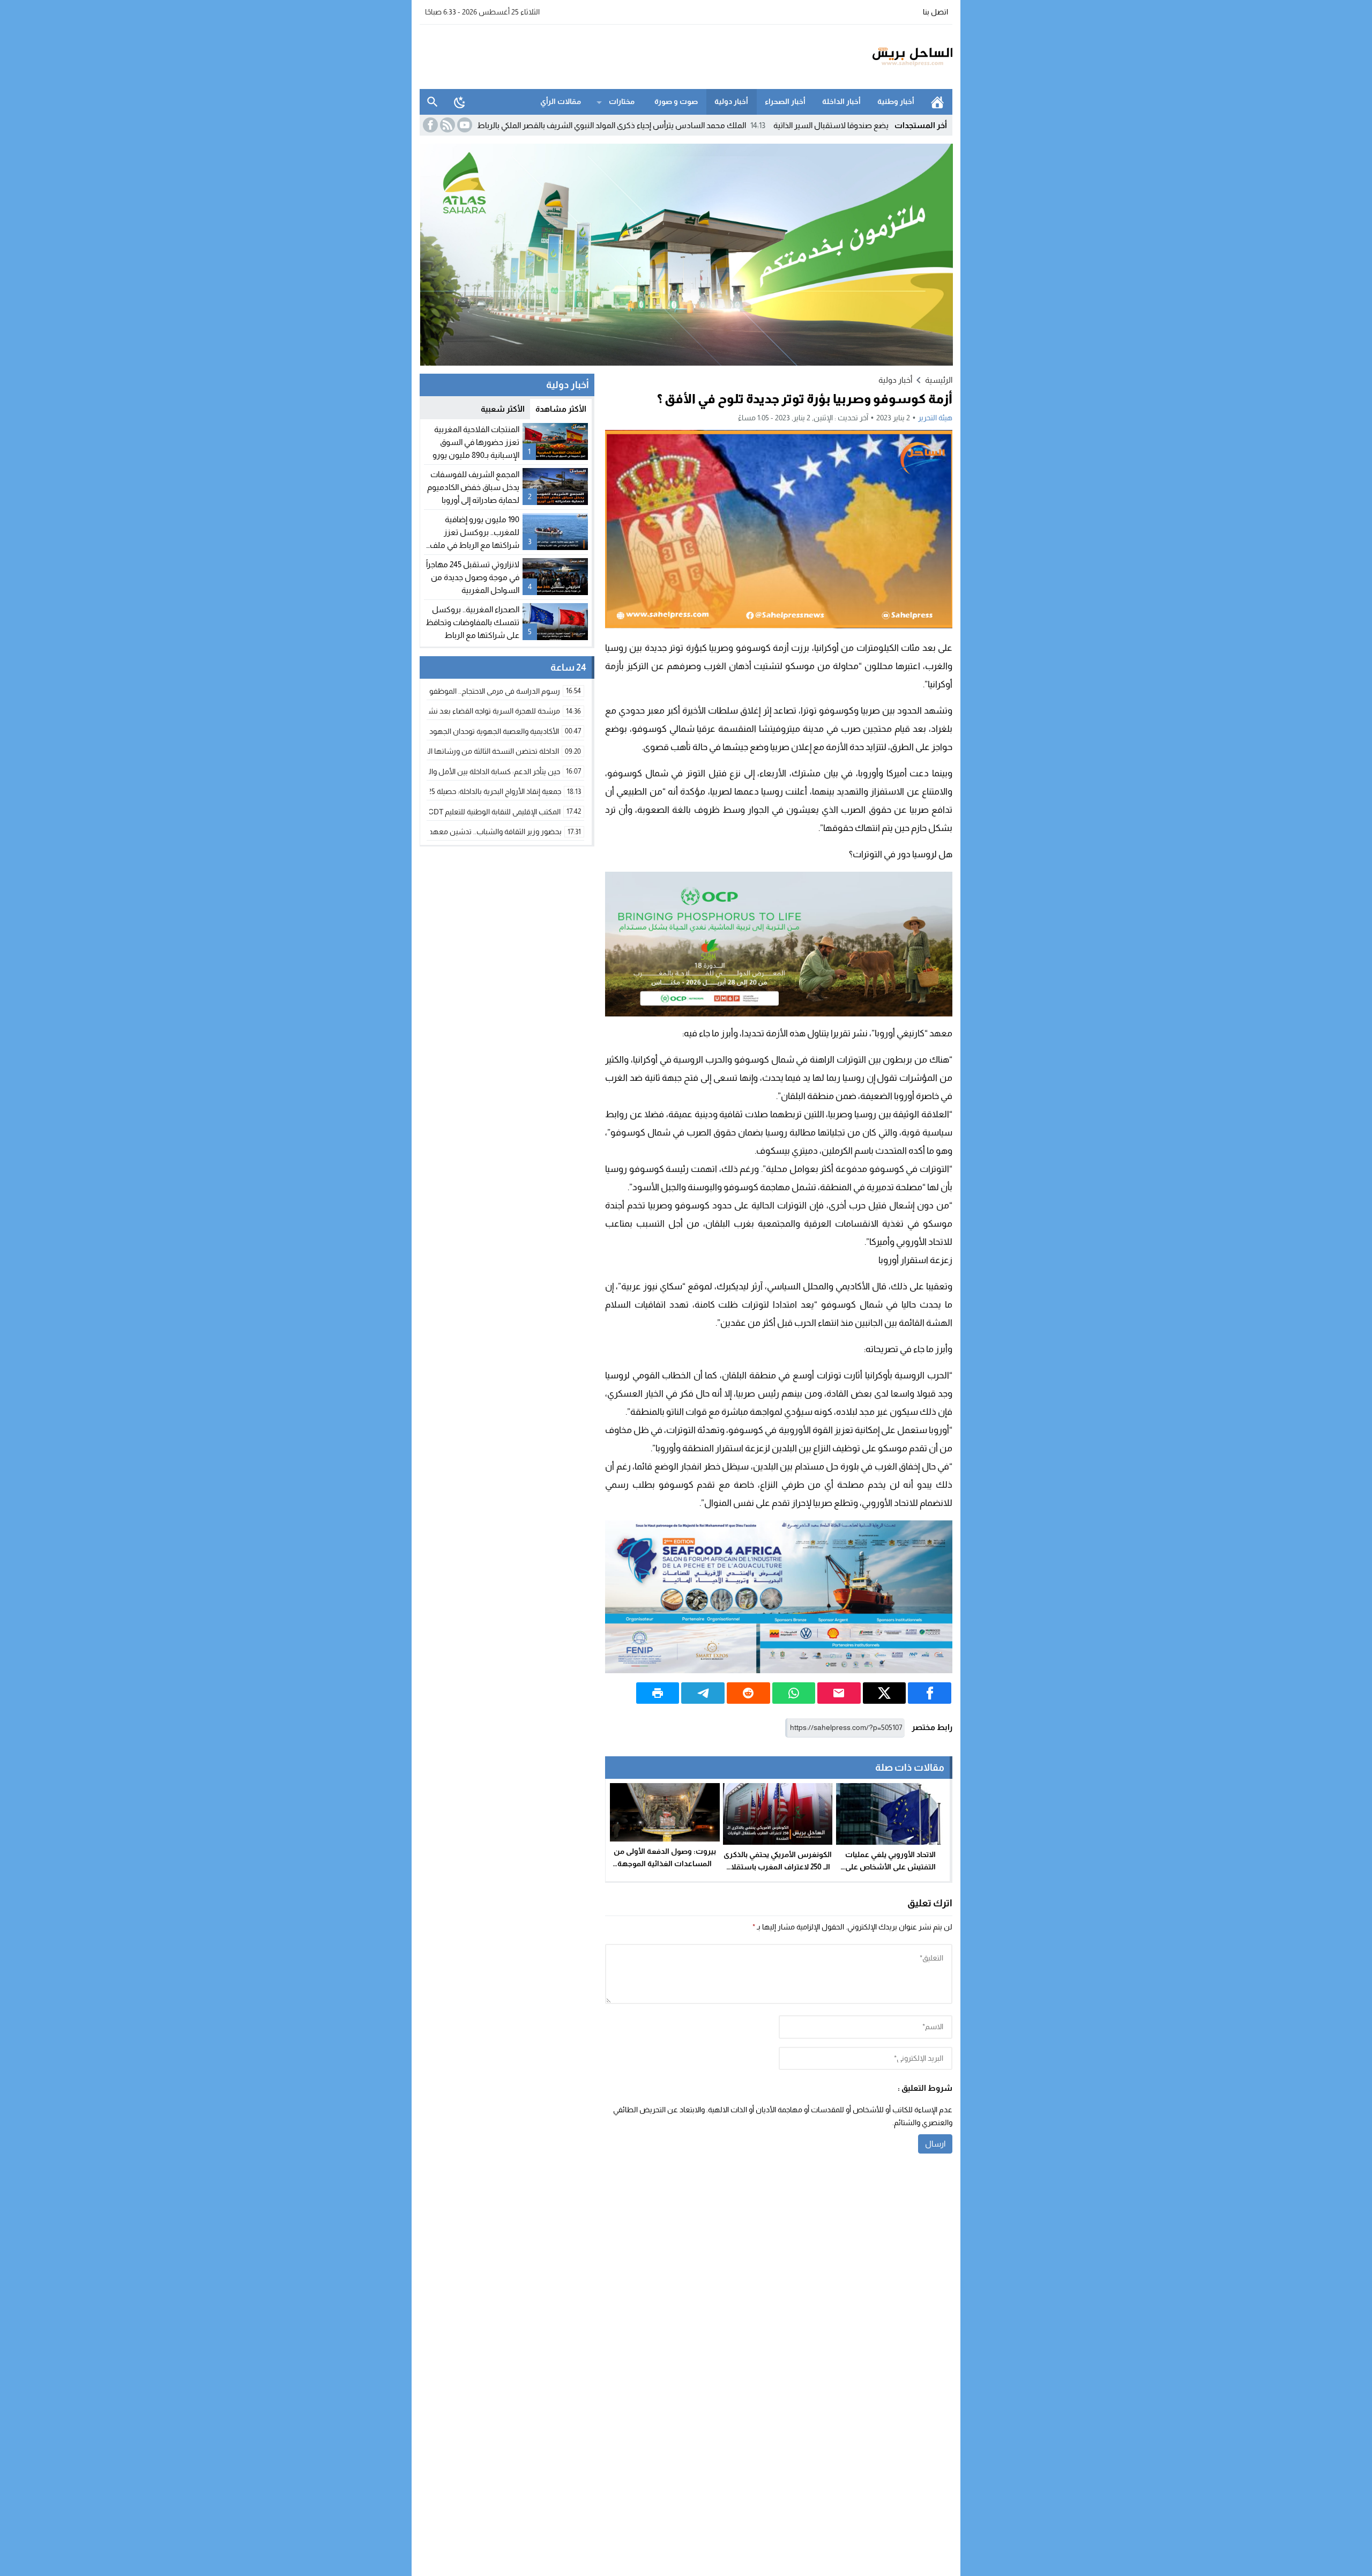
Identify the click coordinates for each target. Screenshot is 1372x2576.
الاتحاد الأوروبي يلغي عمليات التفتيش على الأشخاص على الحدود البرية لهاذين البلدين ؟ (891, 1867)
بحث (433, 102)
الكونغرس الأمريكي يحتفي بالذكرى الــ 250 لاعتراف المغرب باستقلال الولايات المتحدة (778, 1867)
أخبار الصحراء (785, 101)
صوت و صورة (676, 101)
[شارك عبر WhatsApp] (794, 1693)
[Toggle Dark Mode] (460, 102)
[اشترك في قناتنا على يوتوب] (464, 125)
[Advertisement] (615, 55)
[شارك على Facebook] (930, 1693)
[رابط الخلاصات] (446, 125)
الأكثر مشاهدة (561, 409)
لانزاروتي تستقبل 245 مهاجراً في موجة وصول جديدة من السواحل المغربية (473, 577)
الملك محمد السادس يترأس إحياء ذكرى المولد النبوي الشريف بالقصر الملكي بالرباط (714, 125)
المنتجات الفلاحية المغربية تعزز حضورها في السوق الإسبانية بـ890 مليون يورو (476, 442)
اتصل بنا (935, 12)
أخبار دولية (731, 101)
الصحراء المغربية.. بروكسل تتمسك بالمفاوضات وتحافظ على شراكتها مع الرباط (472, 622)
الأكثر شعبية (503, 409)
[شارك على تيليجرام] (703, 1693)
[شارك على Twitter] (885, 1693)
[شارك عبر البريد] (839, 1693)
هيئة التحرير (935, 418)
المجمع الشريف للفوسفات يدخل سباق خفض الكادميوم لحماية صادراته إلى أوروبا (473, 487)
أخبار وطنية (896, 101)
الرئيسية (937, 102)
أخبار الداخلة (841, 101)
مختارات (622, 101)
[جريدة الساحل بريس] (881, 57)
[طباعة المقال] (658, 1693)
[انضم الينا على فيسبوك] (429, 125)
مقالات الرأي (561, 101)
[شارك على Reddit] (748, 1693)
